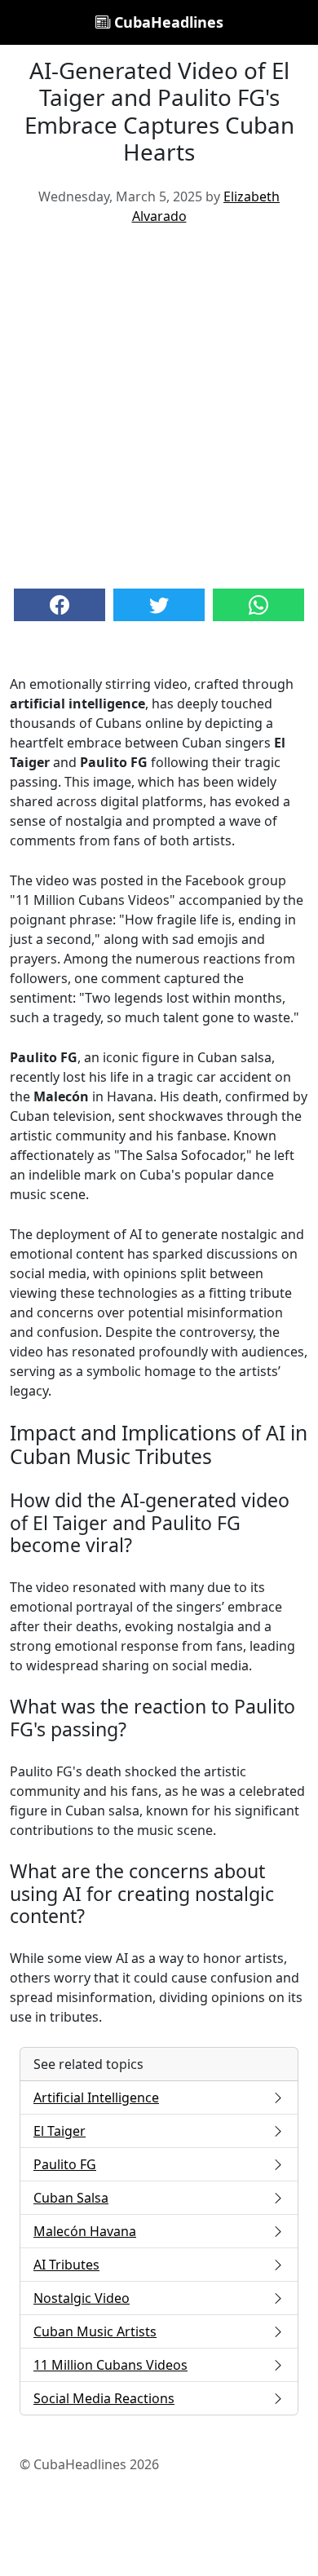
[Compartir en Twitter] (159, 605)
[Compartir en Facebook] (60, 605)
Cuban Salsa (71, 2198)
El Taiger (60, 2131)
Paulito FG (65, 2164)
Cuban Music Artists (95, 2331)
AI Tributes (66, 2265)
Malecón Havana (85, 2231)
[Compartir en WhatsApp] (258, 605)
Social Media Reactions (104, 2398)
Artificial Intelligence (96, 2097)
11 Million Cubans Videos (110, 2365)
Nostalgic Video (82, 2298)
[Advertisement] (159, 405)
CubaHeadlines (167, 22)
